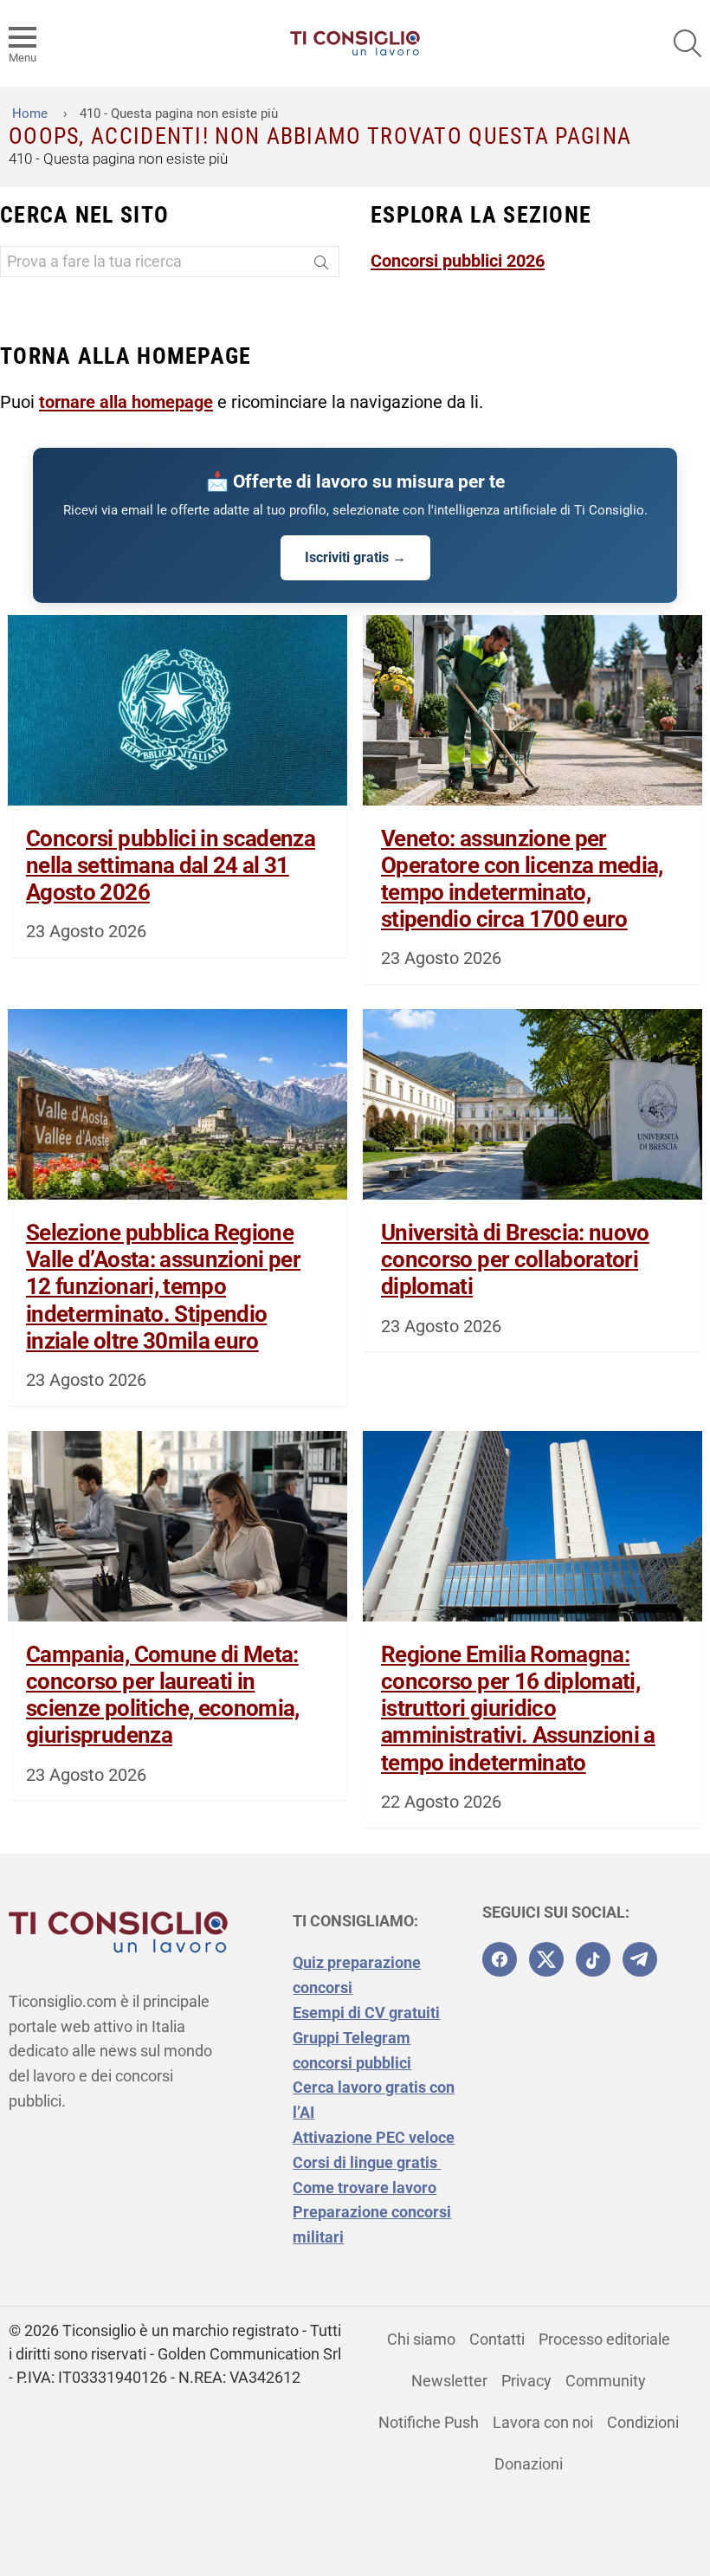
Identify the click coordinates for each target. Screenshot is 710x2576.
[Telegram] (640, 1959)
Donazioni (529, 2464)
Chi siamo (421, 2339)
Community (606, 2381)
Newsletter (449, 2381)
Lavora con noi (543, 2422)
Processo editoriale (604, 2339)
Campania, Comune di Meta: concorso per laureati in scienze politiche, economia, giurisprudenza (163, 1695)
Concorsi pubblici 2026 (458, 261)
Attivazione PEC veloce (374, 2137)
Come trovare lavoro (365, 2188)
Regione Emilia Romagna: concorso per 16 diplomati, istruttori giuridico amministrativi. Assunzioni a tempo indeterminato (518, 1709)
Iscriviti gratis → (355, 557)
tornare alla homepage (126, 402)
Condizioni (643, 2422)
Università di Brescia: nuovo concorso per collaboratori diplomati (515, 1259)
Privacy (526, 2381)
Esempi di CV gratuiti (366, 2013)
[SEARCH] (687, 43)
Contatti (497, 2339)
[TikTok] (593, 1959)
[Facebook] (500, 1959)
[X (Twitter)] (546, 1959)
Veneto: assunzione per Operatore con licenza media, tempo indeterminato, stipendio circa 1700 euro (522, 879)
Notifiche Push (429, 2422)
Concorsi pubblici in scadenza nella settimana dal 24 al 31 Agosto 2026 (171, 865)
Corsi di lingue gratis (367, 2162)
